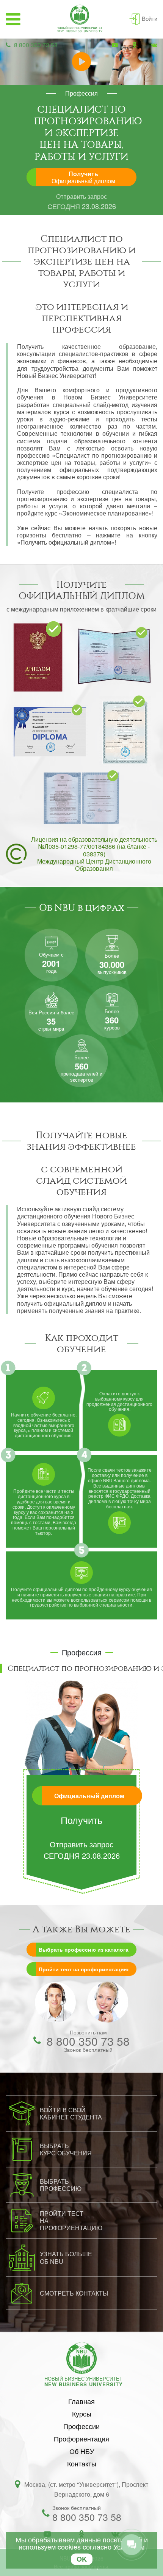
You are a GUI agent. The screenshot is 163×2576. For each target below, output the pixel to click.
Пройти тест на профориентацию (84, 1969)
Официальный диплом (89, 1796)
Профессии (81, 2426)
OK (82, 2559)
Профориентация (81, 2438)
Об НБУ (82, 2451)
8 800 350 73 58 (36, 45)
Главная (81, 2401)
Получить (83, 177)
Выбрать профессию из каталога (84, 1949)
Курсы (82, 2413)
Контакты (82, 2463)
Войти (150, 18)
